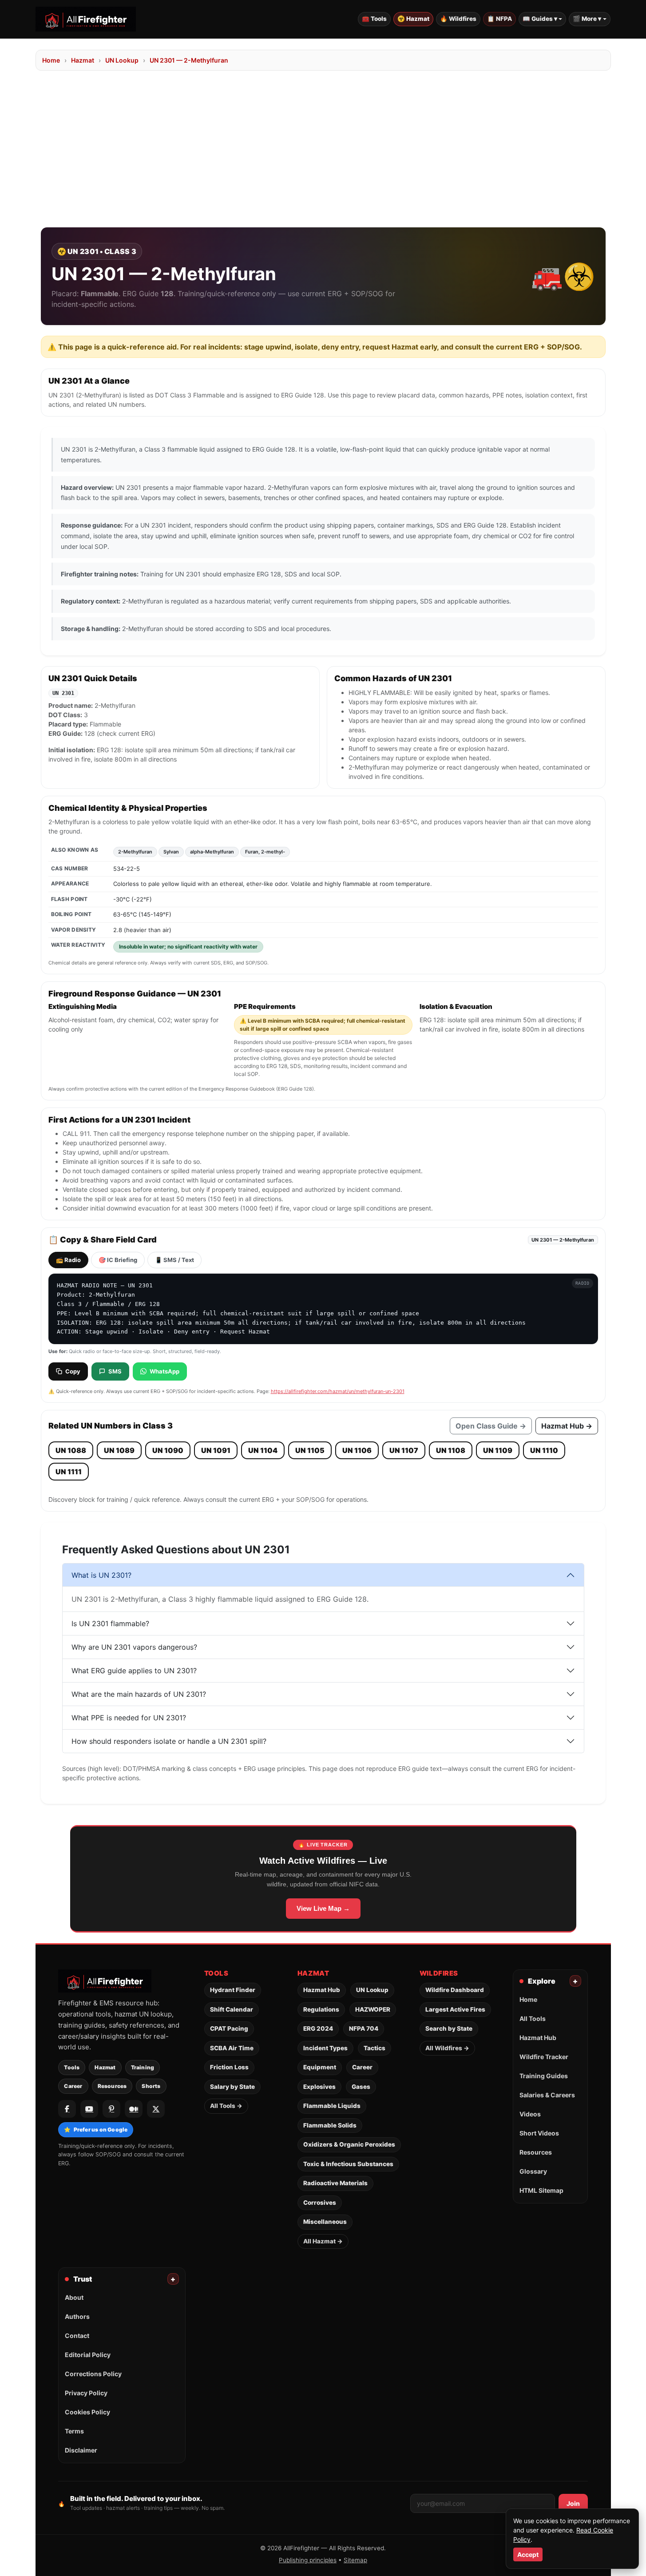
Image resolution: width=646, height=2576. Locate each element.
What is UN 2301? (101, 1575)
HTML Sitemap (541, 2190)
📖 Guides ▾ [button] (540, 19)
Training (143, 2067)
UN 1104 (263, 1450)
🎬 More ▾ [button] (587, 19)
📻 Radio (68, 1260)
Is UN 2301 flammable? (110, 1623)
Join (573, 2503)
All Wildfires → (447, 2048)
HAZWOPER (373, 2009)
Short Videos (539, 2133)
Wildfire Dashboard (455, 1990)
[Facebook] (67, 2109)
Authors (77, 2316)
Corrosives (320, 2203)
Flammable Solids (330, 2125)
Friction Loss (229, 2067)
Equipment (320, 2067)
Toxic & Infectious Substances (348, 2164)
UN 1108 (451, 1450)
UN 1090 (168, 1450)
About (74, 2297)
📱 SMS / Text (174, 1260)
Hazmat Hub (322, 1990)
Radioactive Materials (335, 2183)
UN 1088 (71, 1450)
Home (51, 60)
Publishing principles (308, 2560)
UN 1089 (119, 1450)
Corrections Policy (93, 2374)
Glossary (533, 2171)
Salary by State (232, 2087)
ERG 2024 (318, 2028)
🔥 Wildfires (458, 19)
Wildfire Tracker (544, 2057)
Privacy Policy (86, 2393)
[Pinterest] (111, 2109)
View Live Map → (323, 1908)
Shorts (151, 2086)
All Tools (533, 2018)
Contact (77, 2336)
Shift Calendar (232, 2009)
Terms (74, 2431)
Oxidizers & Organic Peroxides (349, 2144)
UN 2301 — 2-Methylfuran (189, 60)
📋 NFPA (499, 19)
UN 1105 (310, 1450)
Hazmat (83, 60)
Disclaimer (81, 2450)
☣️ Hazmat (413, 19)
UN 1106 (357, 1450)
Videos (530, 2114)
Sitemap (355, 2560)
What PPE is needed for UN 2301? (129, 1718)
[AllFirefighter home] (86, 19)
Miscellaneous (325, 2222)
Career (73, 2086)
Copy (73, 1371)
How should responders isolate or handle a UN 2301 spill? (169, 1741)
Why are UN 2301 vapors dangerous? (134, 1647)
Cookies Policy (87, 2412)
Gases (361, 2087)
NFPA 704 (364, 2028)
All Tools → (226, 2106)
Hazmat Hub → (567, 1426)
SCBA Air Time (232, 2048)
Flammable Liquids (332, 2106)
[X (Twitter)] (156, 2109)
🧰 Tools (374, 19)
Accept (528, 2554)
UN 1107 (404, 1450)
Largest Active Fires (455, 2009)
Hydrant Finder (233, 1990)
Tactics (375, 2048)
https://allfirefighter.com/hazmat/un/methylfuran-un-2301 (338, 1391)
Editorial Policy (88, 2355)
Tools (72, 2067)
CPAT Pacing (229, 2028)
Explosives (319, 2087)
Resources (112, 2086)
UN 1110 (544, 1450)
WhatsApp (164, 1371)
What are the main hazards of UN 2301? (139, 1694)
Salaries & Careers (547, 2095)
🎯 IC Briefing (118, 1260)
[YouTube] (89, 2109)
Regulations (321, 2009)
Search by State (449, 2028)
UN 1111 (69, 1472)
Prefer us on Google (96, 2129)
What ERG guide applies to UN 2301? (134, 1671)
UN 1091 (216, 1450)
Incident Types (325, 2048)
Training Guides (544, 2076)
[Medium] (134, 2109)
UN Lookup (122, 60)
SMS (115, 1371)
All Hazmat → (323, 2241)
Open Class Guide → (491, 1426)
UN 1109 (498, 1450)
